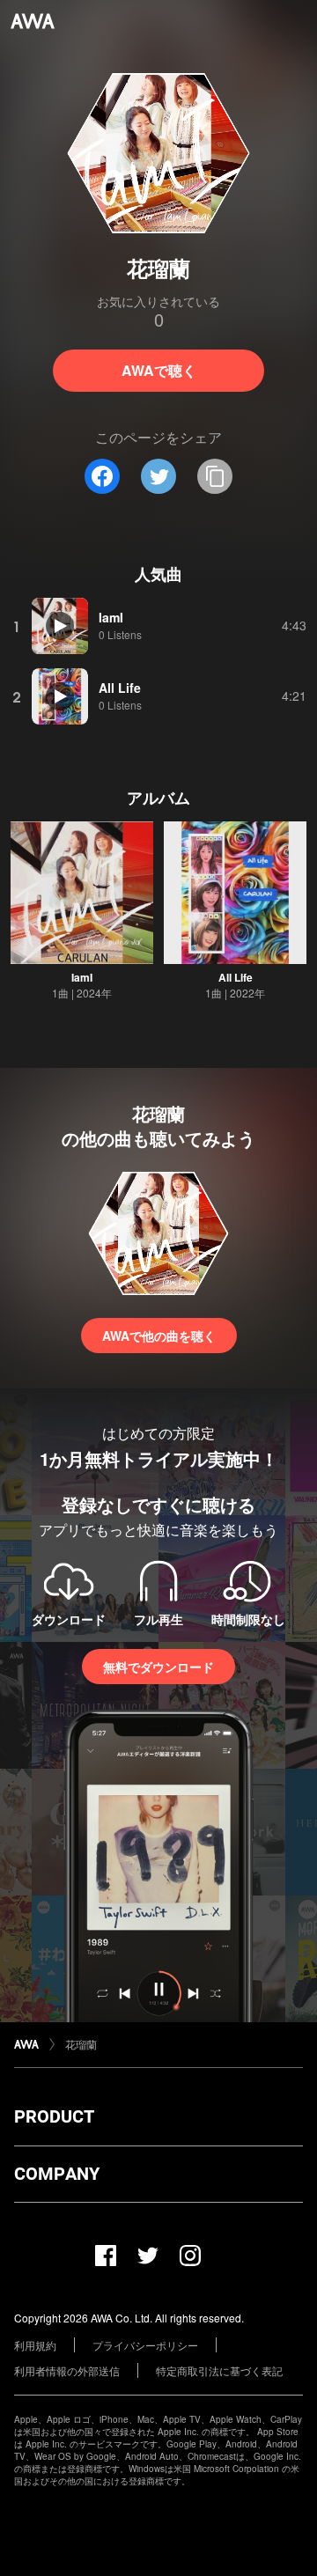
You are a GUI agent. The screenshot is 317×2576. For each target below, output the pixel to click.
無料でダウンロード (158, 1667)
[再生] (60, 626)
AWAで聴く (159, 370)
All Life (236, 977)
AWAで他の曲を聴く (159, 1336)
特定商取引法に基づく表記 (219, 2370)
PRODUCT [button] (54, 2116)
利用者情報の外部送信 (67, 2370)
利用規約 (35, 2345)
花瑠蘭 (81, 2044)
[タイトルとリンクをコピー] (215, 476)
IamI (82, 977)
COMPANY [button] (57, 2174)
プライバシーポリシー (145, 2345)
